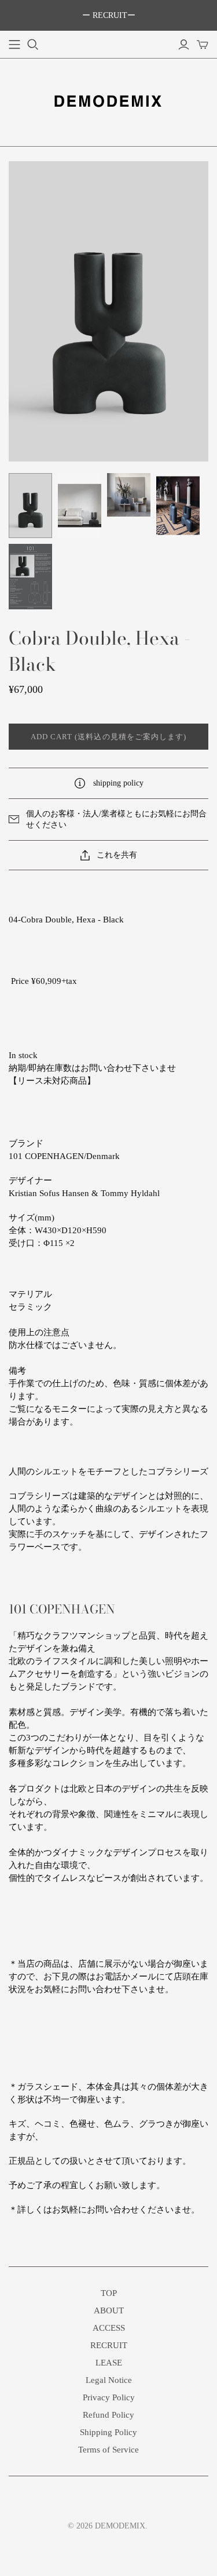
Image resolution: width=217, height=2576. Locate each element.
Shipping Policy (108, 2432)
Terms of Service (108, 2450)
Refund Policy (108, 2415)
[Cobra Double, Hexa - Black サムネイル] (30, 506)
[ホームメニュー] (14, 45)
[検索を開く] (33, 45)
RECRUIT (109, 2345)
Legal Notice (109, 2380)
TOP (109, 2293)
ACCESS (109, 2328)
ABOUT (109, 2310)
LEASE (109, 2363)
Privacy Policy (109, 2397)
